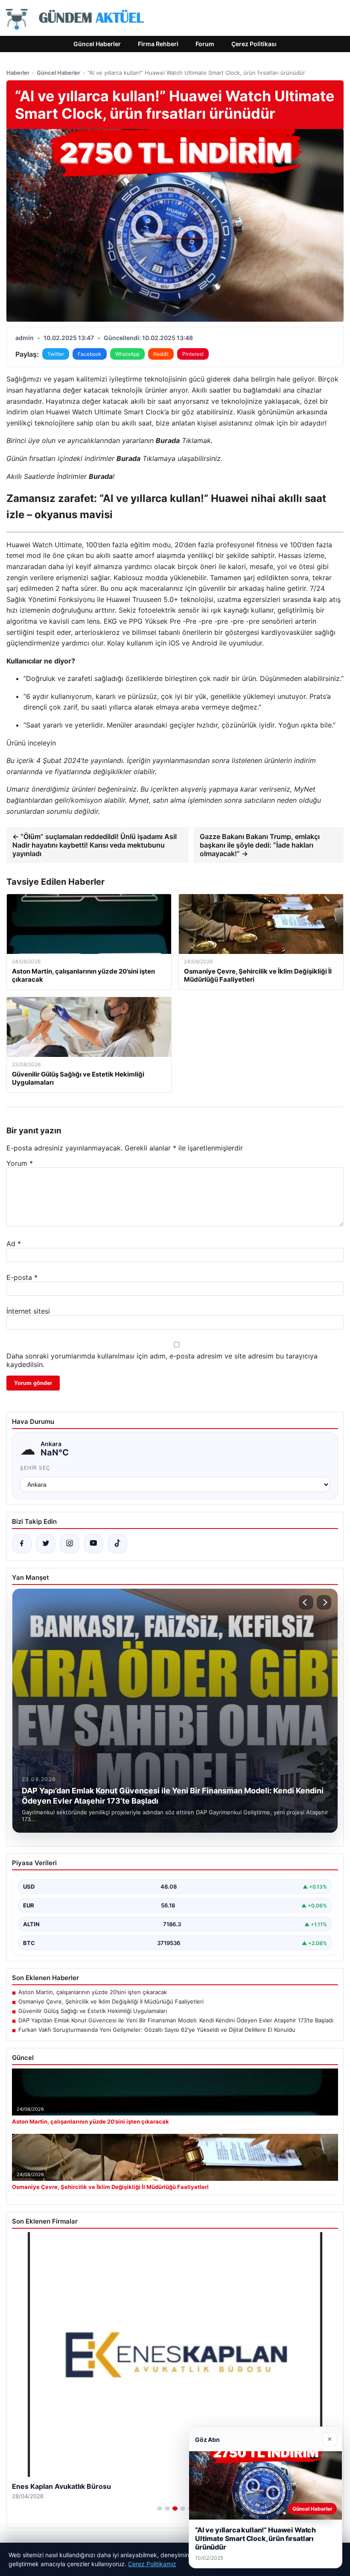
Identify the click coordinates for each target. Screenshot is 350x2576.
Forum (205, 44)
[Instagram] (70, 1544)
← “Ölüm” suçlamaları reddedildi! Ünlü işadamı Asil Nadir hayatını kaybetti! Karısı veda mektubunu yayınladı (95, 845)
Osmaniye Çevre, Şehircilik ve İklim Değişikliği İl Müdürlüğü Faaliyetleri (111, 2001)
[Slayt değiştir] (160, 2509)
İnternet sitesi (28, 1311)
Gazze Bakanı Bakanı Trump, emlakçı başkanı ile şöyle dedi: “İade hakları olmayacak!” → (260, 845)
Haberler (18, 73)
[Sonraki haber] (324, 1602)
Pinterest (193, 354)
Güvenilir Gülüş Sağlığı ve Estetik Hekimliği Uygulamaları (93, 2011)
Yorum (20, 1163)
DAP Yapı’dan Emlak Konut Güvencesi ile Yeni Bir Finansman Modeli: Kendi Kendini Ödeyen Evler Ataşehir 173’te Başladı (176, 2020)
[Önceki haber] (306, 1602)
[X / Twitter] (46, 1544)
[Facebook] (22, 1544)
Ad (14, 1244)
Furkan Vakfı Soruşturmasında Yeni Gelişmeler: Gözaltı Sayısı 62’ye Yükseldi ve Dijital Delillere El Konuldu (157, 2030)
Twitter (56, 354)
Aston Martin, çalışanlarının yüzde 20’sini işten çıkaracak (93, 1992)
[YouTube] (93, 1544)
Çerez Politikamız (152, 2564)
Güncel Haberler (97, 44)
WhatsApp (127, 354)
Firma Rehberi (158, 44)
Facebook (90, 354)
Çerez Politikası (254, 44)
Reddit (161, 354)
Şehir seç (35, 1468)
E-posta (22, 1277)
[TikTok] (117, 1544)
